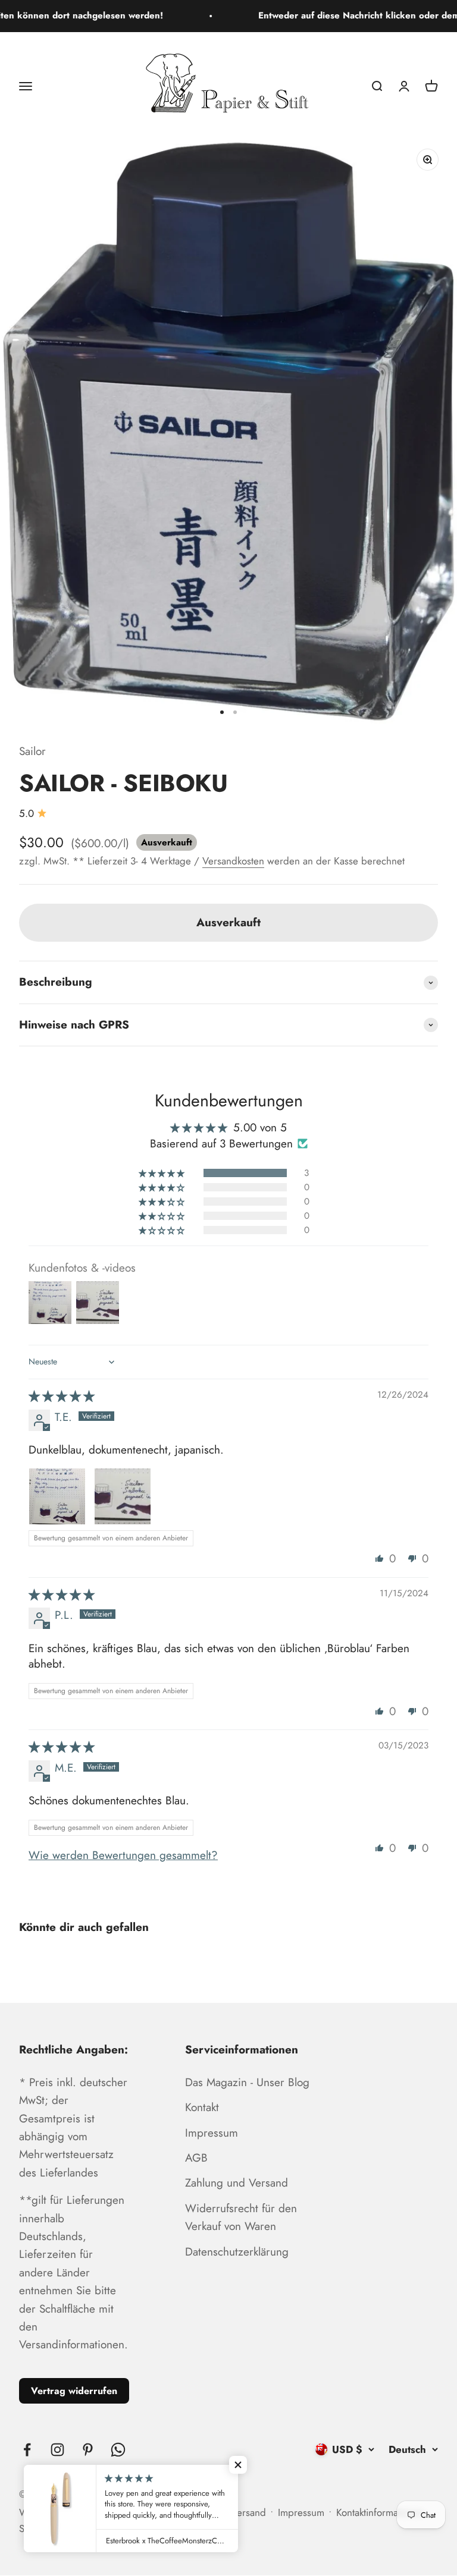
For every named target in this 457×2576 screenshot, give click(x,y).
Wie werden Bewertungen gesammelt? (123, 1855)
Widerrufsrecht (51, 2512)
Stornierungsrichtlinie (64, 2528)
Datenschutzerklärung (237, 2252)
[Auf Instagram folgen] (57, 2450)
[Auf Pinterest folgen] (88, 2450)
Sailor (32, 751)
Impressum (212, 2133)
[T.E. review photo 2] (123, 1496)
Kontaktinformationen (380, 2512)
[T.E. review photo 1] (57, 1496)
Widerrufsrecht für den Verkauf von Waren (241, 2217)
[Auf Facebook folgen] (27, 2450)
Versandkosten (233, 861)
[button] (162, 1173)
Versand (248, 2512)
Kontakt (202, 2107)
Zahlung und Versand (237, 2183)
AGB (196, 2158)
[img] (62, 1396)
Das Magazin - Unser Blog (247, 2082)
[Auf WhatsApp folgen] (118, 2450)
